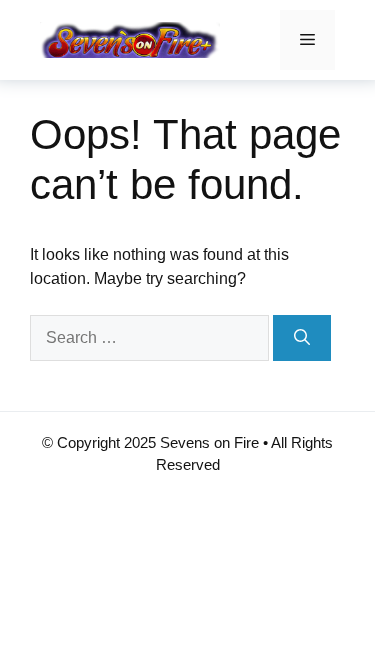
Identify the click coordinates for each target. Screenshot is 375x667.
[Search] (302, 338)
